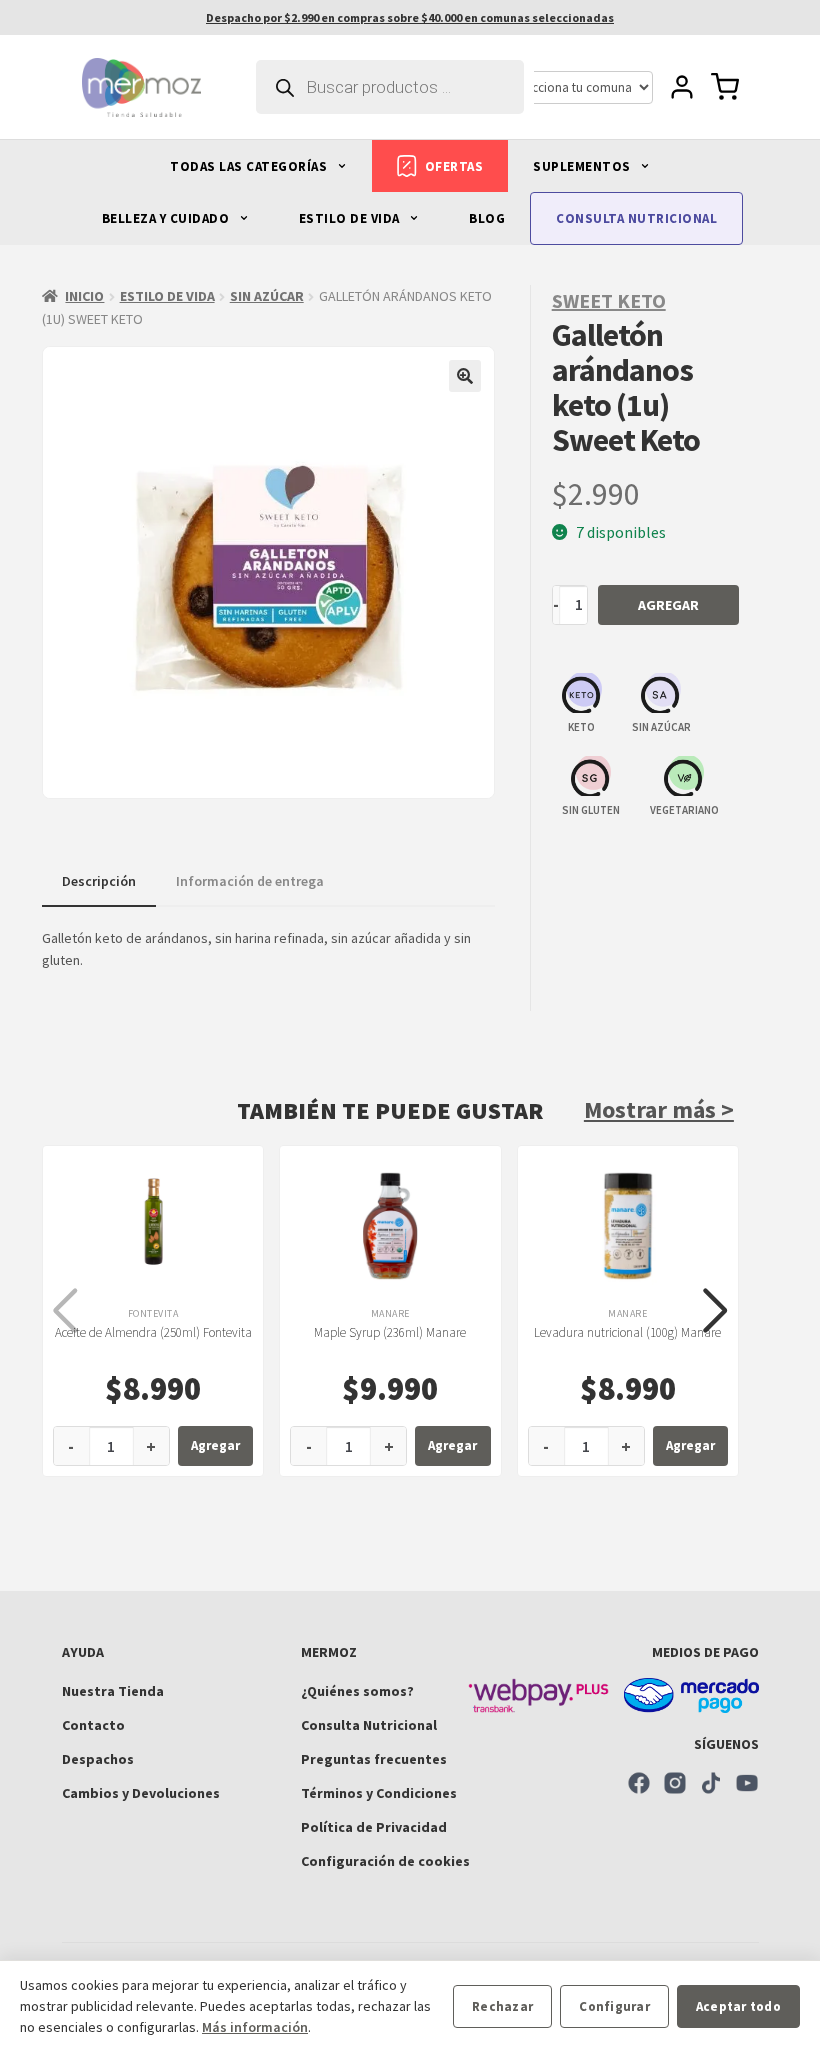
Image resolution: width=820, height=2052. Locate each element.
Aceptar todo (738, 2006)
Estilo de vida (167, 296)
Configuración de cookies (385, 1861)
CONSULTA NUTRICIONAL (636, 218)
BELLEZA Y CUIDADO (167, 218)
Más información (255, 2027)
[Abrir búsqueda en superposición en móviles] (390, 87)
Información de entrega (250, 881)
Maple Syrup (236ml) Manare (390, 1332)
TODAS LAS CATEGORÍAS (250, 166)
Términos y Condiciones (379, 1793)
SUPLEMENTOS (583, 166)
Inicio (84, 296)
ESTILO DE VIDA (351, 218)
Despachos (98, 1759)
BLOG (487, 218)
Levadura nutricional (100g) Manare (627, 1332)
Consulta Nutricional (369, 1725)
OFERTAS (454, 166)
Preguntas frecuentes (374, 1759)
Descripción (99, 881)
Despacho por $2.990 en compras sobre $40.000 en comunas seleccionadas (410, 17)
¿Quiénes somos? (357, 1691)
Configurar (614, 2006)
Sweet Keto (609, 300)
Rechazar (502, 2006)
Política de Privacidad (374, 1827)
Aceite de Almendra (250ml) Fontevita (153, 1332)
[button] (465, 376)
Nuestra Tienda (113, 1691)
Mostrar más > (659, 1109)
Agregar (668, 605)
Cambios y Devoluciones (141, 1793)
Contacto (93, 1725)
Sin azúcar (267, 296)
